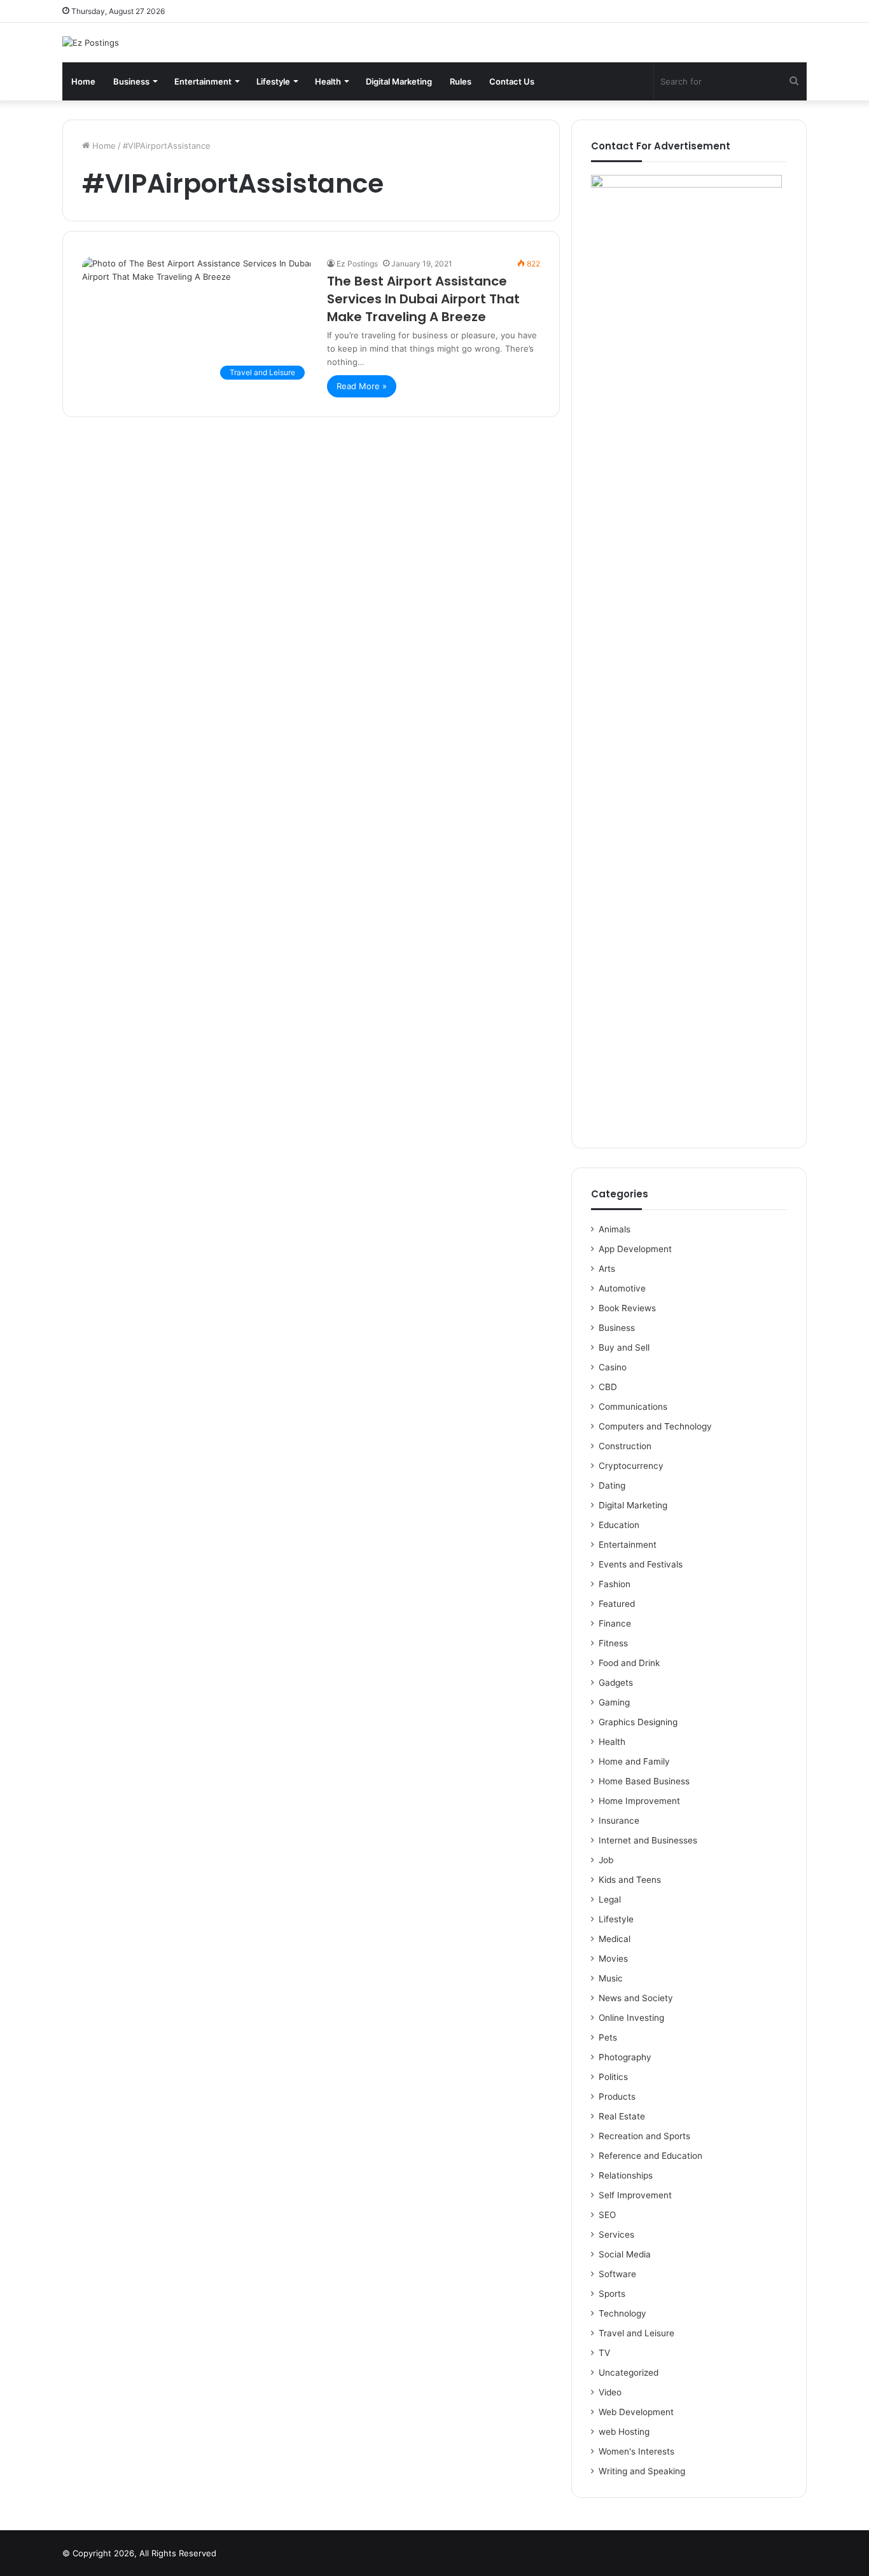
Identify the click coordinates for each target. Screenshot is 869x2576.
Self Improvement (635, 2195)
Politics (613, 2077)
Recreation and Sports (644, 2136)
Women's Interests (636, 2451)
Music (611, 1978)
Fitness (613, 1643)
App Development (635, 1249)
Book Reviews (627, 1308)
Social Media (625, 2254)
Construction (625, 1446)
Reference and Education (650, 2156)
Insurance (619, 1821)
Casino (613, 1367)
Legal (610, 1899)
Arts (607, 1269)
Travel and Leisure (636, 2333)
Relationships (626, 2175)
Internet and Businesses (648, 1840)
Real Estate (622, 2116)
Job (606, 1860)
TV (604, 2353)
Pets (608, 2037)
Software (617, 2274)
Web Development (636, 2412)
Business (131, 81)
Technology (622, 2313)
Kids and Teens (630, 1880)
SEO (607, 2215)
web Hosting (624, 2432)
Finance (615, 1623)
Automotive (622, 1288)
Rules (461, 81)
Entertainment (203, 81)
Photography (625, 2057)
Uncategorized (629, 2373)
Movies (613, 1959)
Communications (633, 1407)
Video (610, 2392)
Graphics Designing (638, 1722)
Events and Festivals (641, 1564)
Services (616, 2235)
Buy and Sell (624, 1347)
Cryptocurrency (631, 1466)
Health (328, 81)
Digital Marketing (399, 81)
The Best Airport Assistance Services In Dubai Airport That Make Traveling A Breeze (423, 299)
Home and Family (634, 1761)
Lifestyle (273, 81)
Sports (612, 2294)
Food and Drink (629, 1663)
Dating (612, 1485)
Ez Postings (357, 264)
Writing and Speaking (642, 2471)
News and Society (636, 1998)
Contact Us (512, 81)
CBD (608, 1387)
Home (83, 81)
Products (617, 2097)
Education (619, 1525)
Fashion (615, 1584)
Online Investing (631, 2018)
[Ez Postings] (91, 43)
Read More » (362, 386)
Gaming (614, 1702)
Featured (617, 1604)
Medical (615, 1939)
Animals (615, 1229)
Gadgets (616, 1683)
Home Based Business (644, 1781)
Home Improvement (639, 1801)
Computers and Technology (655, 1426)
